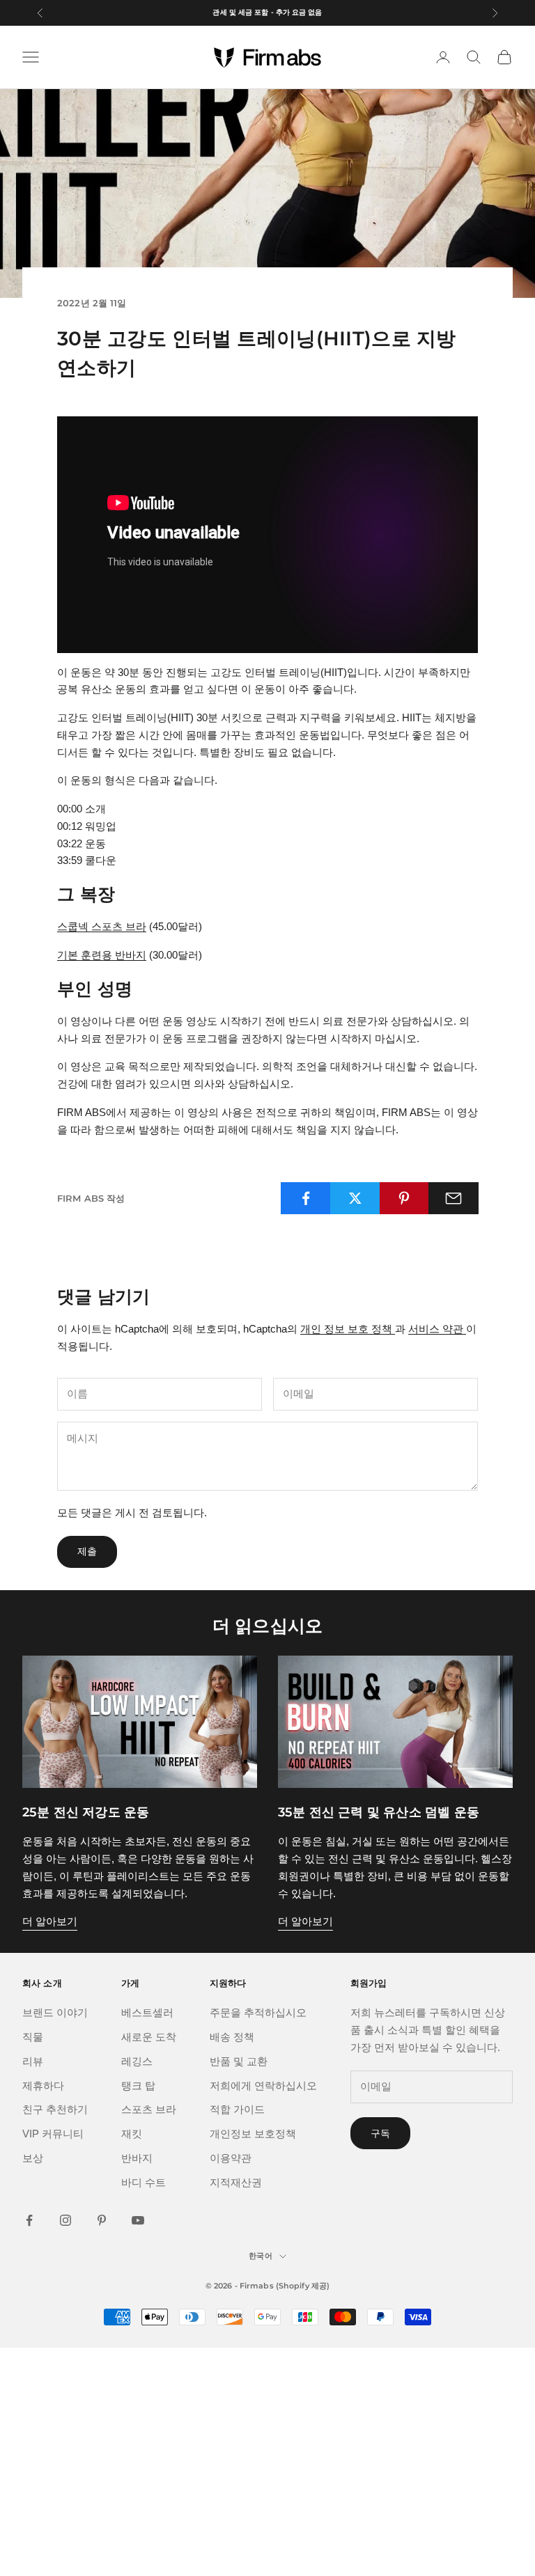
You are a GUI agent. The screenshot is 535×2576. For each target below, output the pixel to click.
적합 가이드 (237, 2109)
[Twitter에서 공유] (355, 1198)
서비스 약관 (437, 1329)
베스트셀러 (147, 2012)
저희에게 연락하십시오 (263, 2086)
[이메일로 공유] (453, 1198)
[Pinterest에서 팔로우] (102, 2220)
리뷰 (33, 2061)
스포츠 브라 (149, 2109)
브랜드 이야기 (55, 2012)
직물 (33, 2037)
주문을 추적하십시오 (258, 2012)
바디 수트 (144, 2182)
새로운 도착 (149, 2037)
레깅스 (137, 2061)
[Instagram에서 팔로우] (65, 2220)
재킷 (132, 2134)
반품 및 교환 (239, 2061)
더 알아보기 (50, 1921)
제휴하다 (43, 2086)
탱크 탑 (138, 2086)
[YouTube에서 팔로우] (138, 2220)
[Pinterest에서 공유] (405, 1198)
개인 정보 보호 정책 (348, 1329)
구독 (380, 2133)
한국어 (260, 2256)
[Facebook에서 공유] (306, 1198)
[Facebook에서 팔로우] (29, 2220)
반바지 (137, 2158)
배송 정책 (232, 2037)
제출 (87, 1551)
